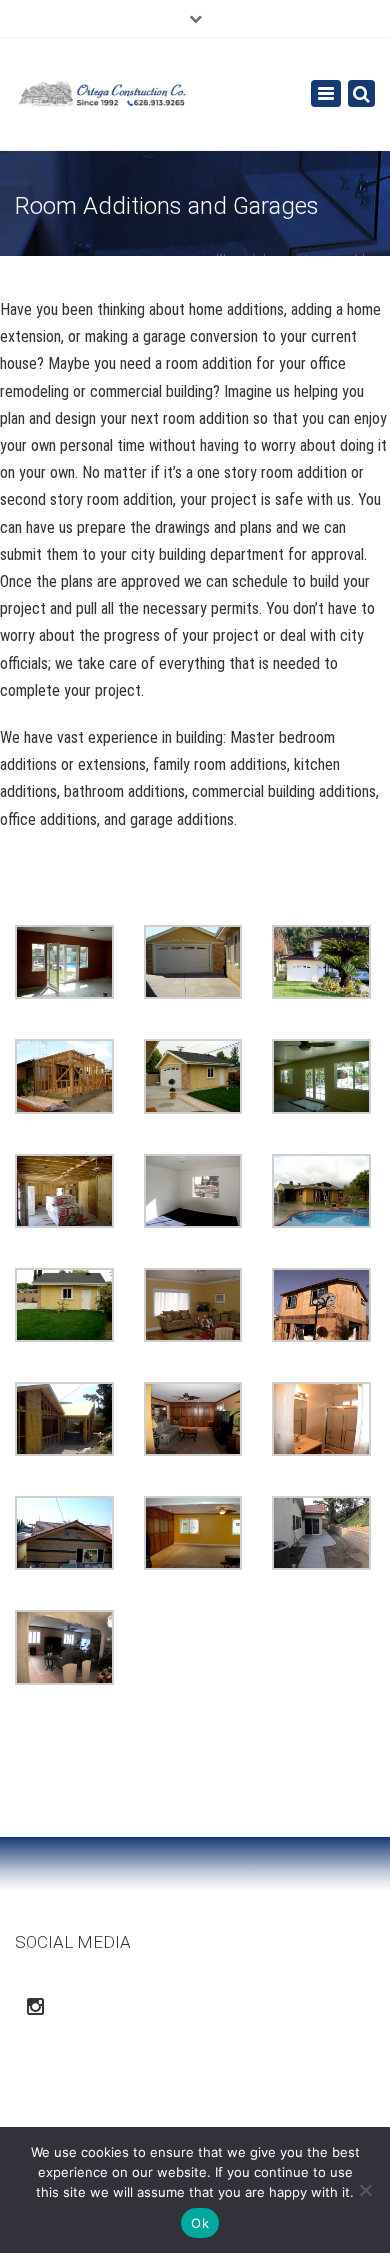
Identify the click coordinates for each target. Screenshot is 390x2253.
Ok (200, 2223)
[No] (365, 2190)
